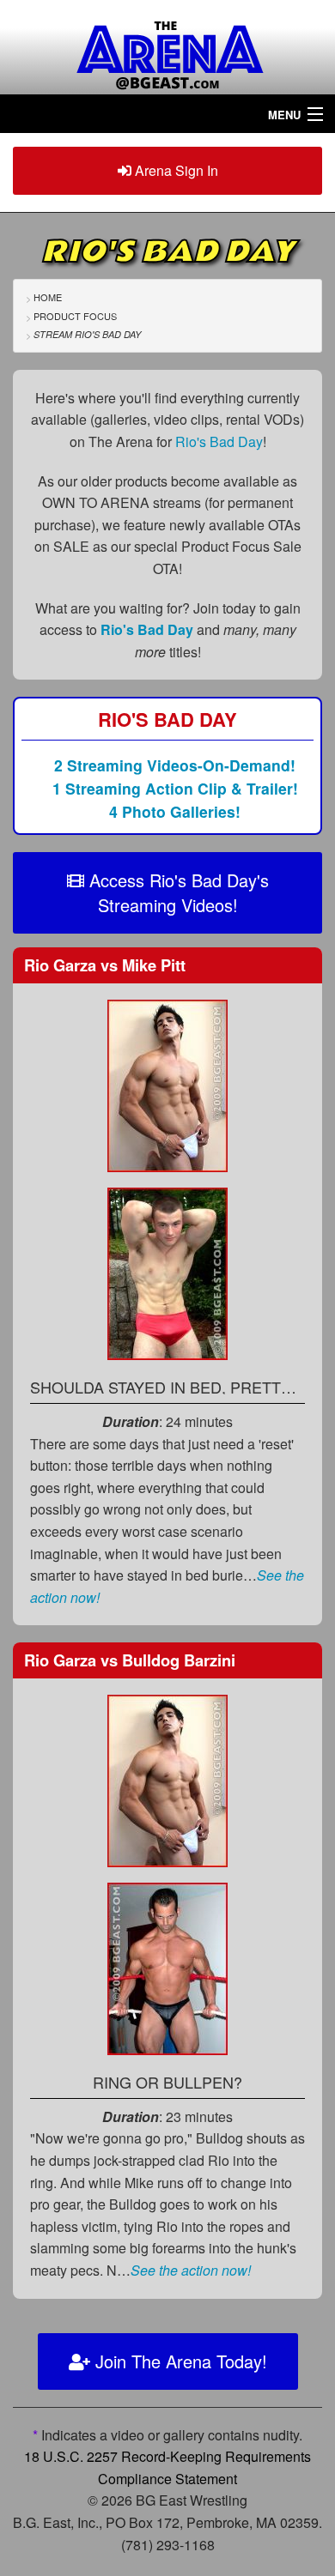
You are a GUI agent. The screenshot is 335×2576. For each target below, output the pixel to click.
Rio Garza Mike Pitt (105, 965)
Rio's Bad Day (219, 441)
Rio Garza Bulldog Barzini (130, 1660)
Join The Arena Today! (179, 2361)
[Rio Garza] (167, 1083)
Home (48, 297)
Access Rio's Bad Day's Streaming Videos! (177, 892)
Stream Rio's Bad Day (87, 334)
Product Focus (75, 316)
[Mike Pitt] (167, 1271)
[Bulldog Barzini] (167, 1966)
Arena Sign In (175, 170)
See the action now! (191, 2270)
